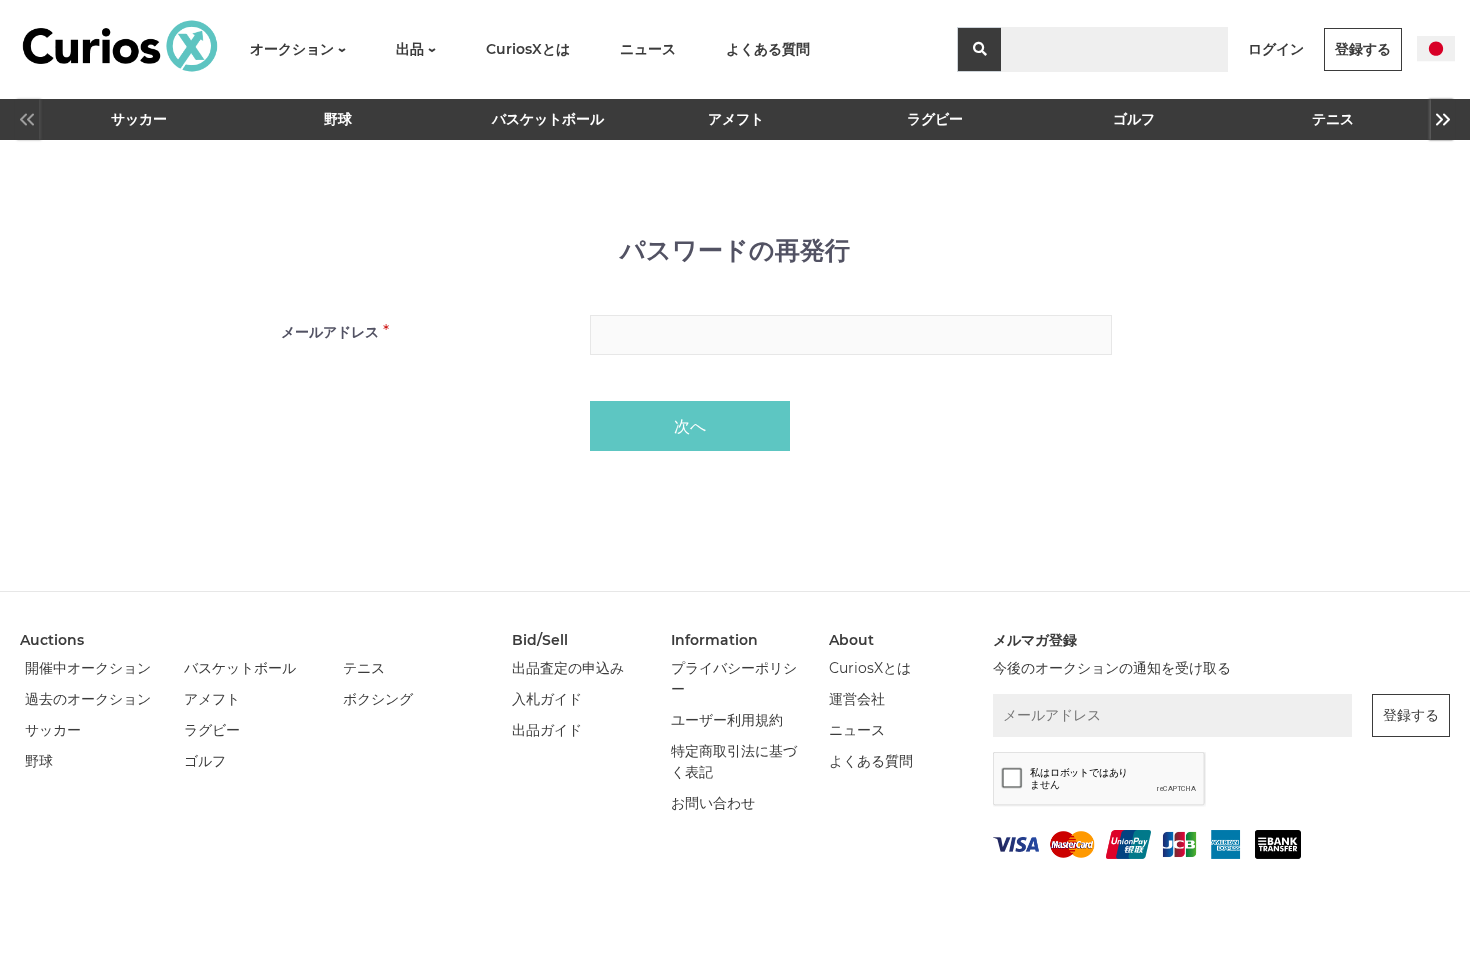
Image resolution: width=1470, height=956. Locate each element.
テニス (1333, 119)
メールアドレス (330, 332)
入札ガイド (547, 699)
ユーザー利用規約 (727, 720)
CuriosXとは (528, 49)
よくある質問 (768, 49)
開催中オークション (88, 668)
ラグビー (935, 119)
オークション (294, 49)
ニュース (648, 49)
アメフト (736, 119)
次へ (690, 426)
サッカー (139, 119)
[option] (138, 119)
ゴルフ (1134, 119)
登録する (1363, 49)
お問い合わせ (713, 803)
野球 (338, 119)
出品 (412, 49)
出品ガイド (547, 730)
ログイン (1276, 49)
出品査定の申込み (568, 668)
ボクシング (378, 699)
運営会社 (857, 699)
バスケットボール (539, 119)
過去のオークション (88, 699)
